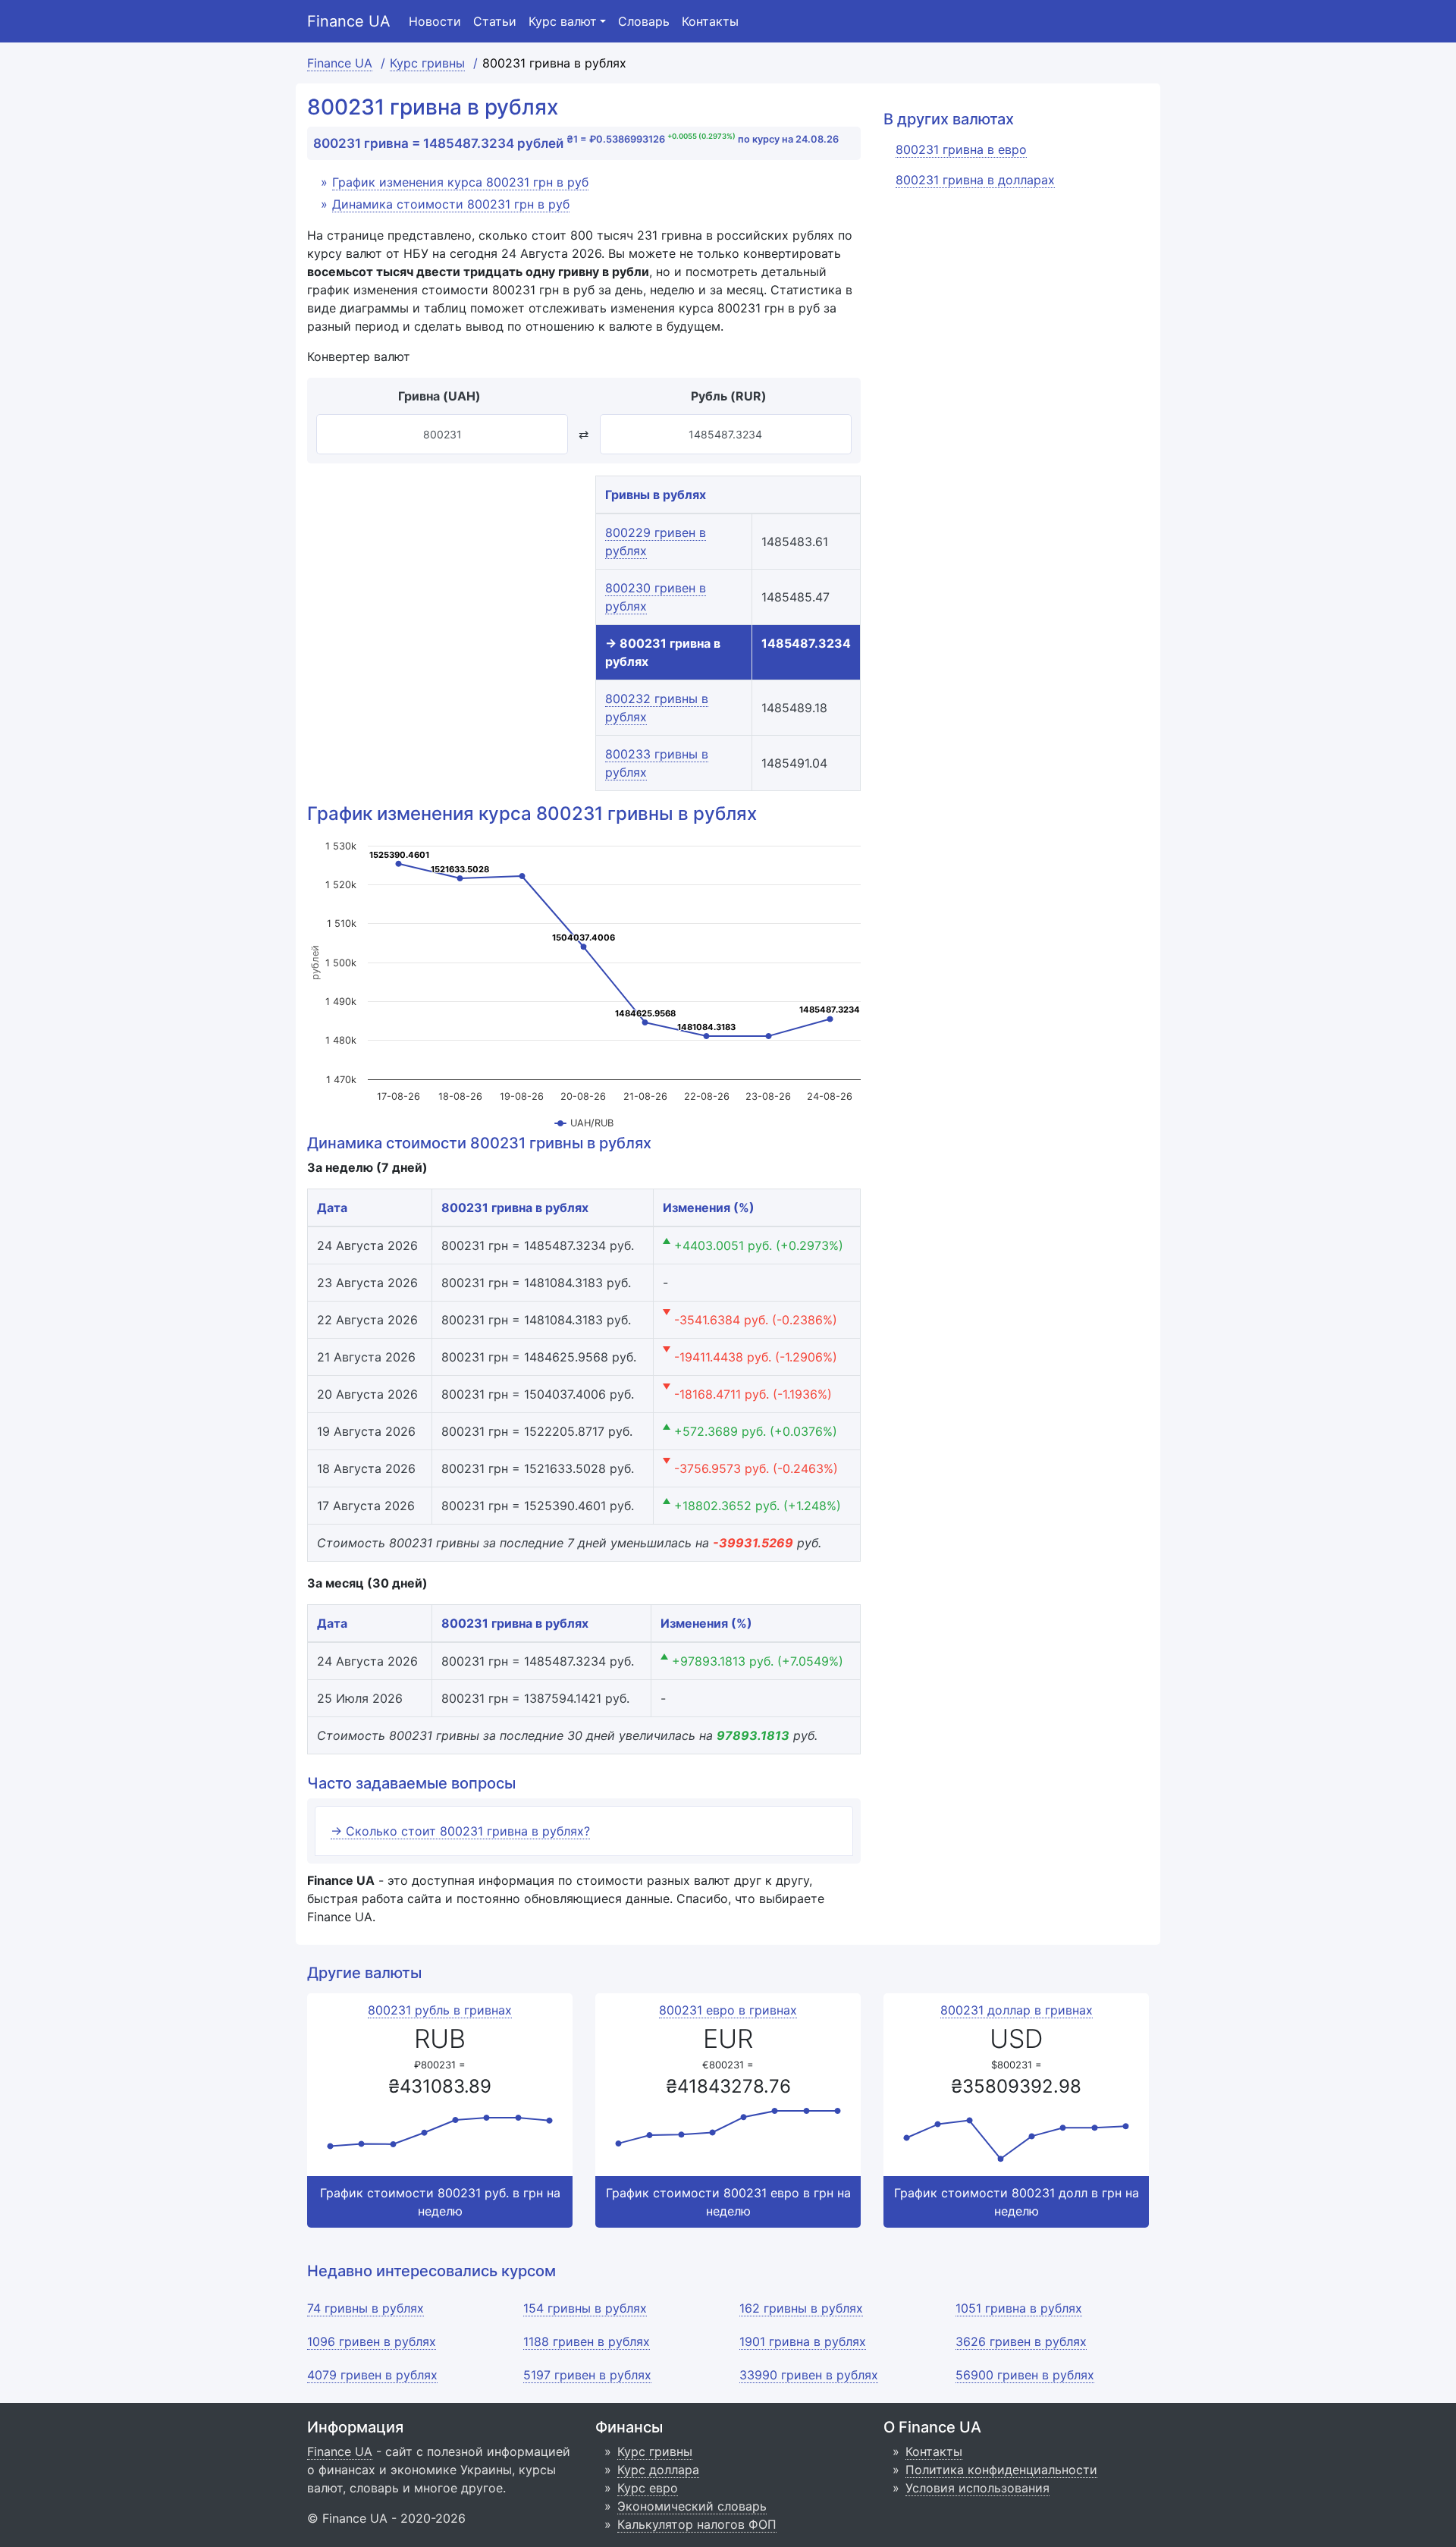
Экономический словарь (692, 2506)
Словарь (644, 21)
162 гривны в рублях (801, 2308)
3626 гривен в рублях (1021, 2341)
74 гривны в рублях (366, 2308)
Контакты (710, 21)
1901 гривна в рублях (803, 2341)
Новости (435, 21)
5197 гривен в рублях (587, 2375)
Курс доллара (658, 2470)
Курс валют (563, 21)
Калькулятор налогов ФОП (697, 2524)
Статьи (495, 21)
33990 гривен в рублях (809, 2375)
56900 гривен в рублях (1025, 2375)
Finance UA (349, 21)
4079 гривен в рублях (372, 2375)
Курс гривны (655, 2451)
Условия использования (977, 2488)
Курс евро (648, 2488)
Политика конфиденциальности (1001, 2470)
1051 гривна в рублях (1019, 2308)
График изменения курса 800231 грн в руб (460, 182)
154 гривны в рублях (585, 2308)
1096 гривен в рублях (372, 2341)
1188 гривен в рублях (587, 2341)
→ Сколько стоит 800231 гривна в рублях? (460, 1831)
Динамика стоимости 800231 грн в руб (451, 204)
